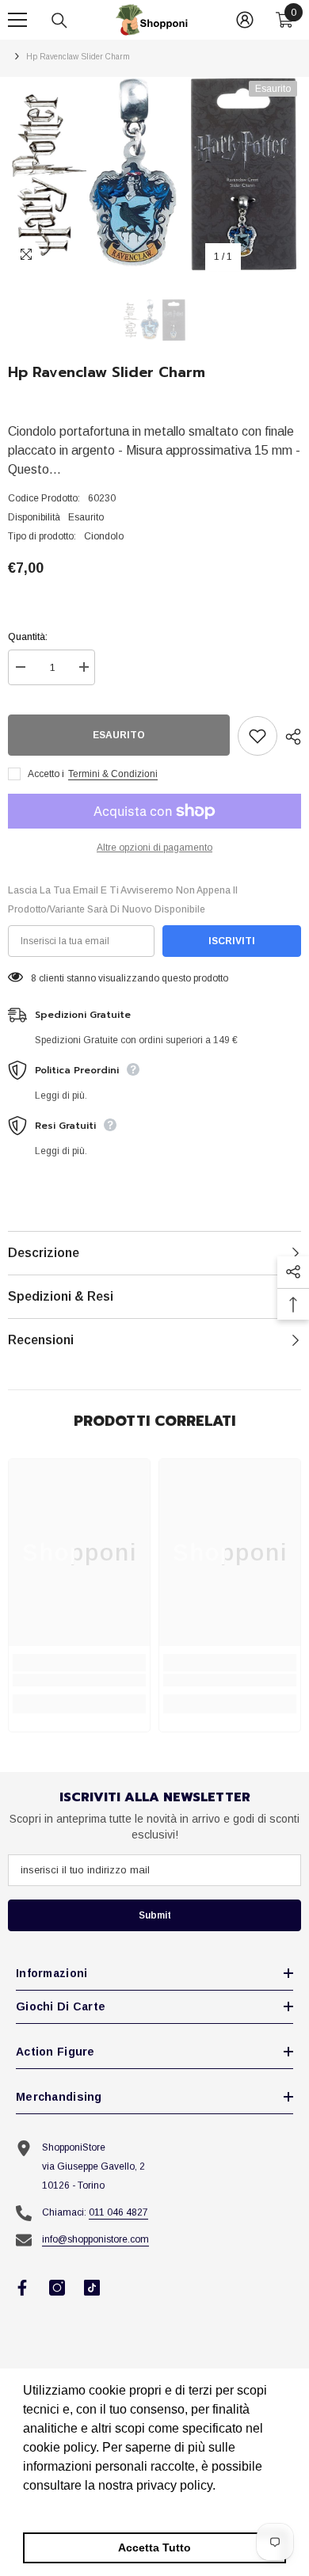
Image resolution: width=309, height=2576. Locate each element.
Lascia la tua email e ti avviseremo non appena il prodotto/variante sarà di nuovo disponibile (123, 900)
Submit (155, 1915)
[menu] (17, 20)
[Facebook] (22, 2288)
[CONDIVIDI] (289, 737)
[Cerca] (59, 21)
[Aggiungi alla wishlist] (257, 736)
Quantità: (28, 637)
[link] (79, 1680)
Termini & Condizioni (113, 774)
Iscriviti (232, 941)
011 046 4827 (118, 2212)
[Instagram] (57, 2288)
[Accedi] (245, 20)
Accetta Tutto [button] (154, 2547)
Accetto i (46, 774)
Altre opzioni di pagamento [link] (154, 848)
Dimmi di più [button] (61, 2507)
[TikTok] (92, 2288)
